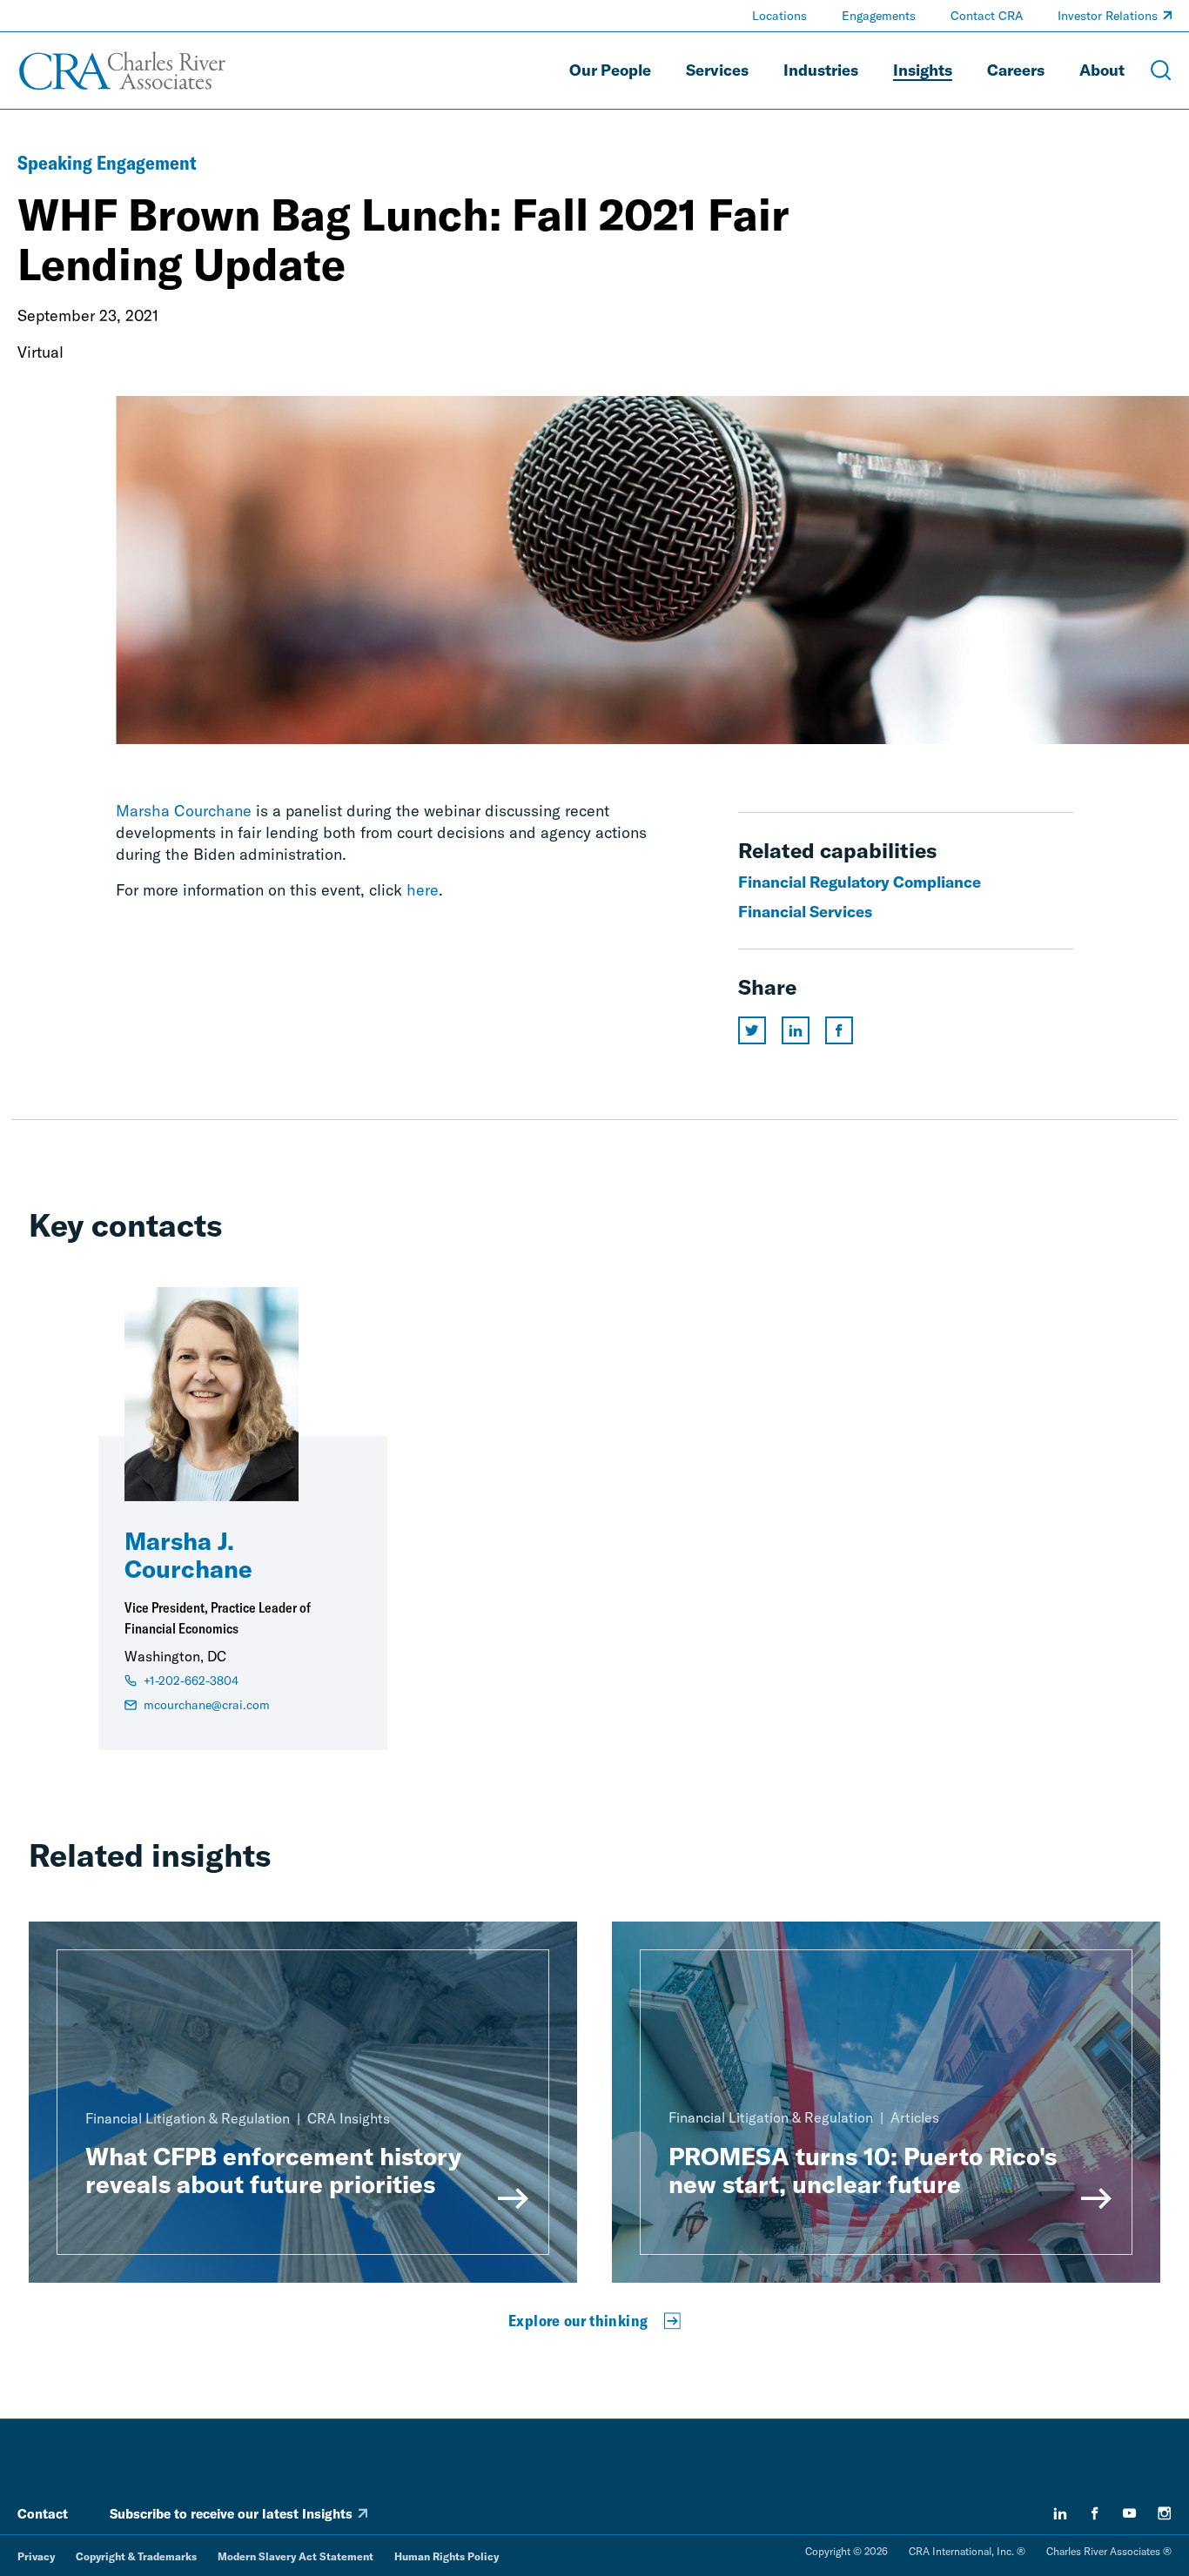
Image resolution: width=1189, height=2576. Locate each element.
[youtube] (1130, 2513)
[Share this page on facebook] (839, 1030)
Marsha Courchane (184, 811)
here (423, 890)
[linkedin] (1060, 2513)
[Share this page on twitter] (752, 1030)
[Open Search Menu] (1161, 70)
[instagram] (1165, 2513)
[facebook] (1095, 2513)
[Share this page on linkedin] (796, 1030)
